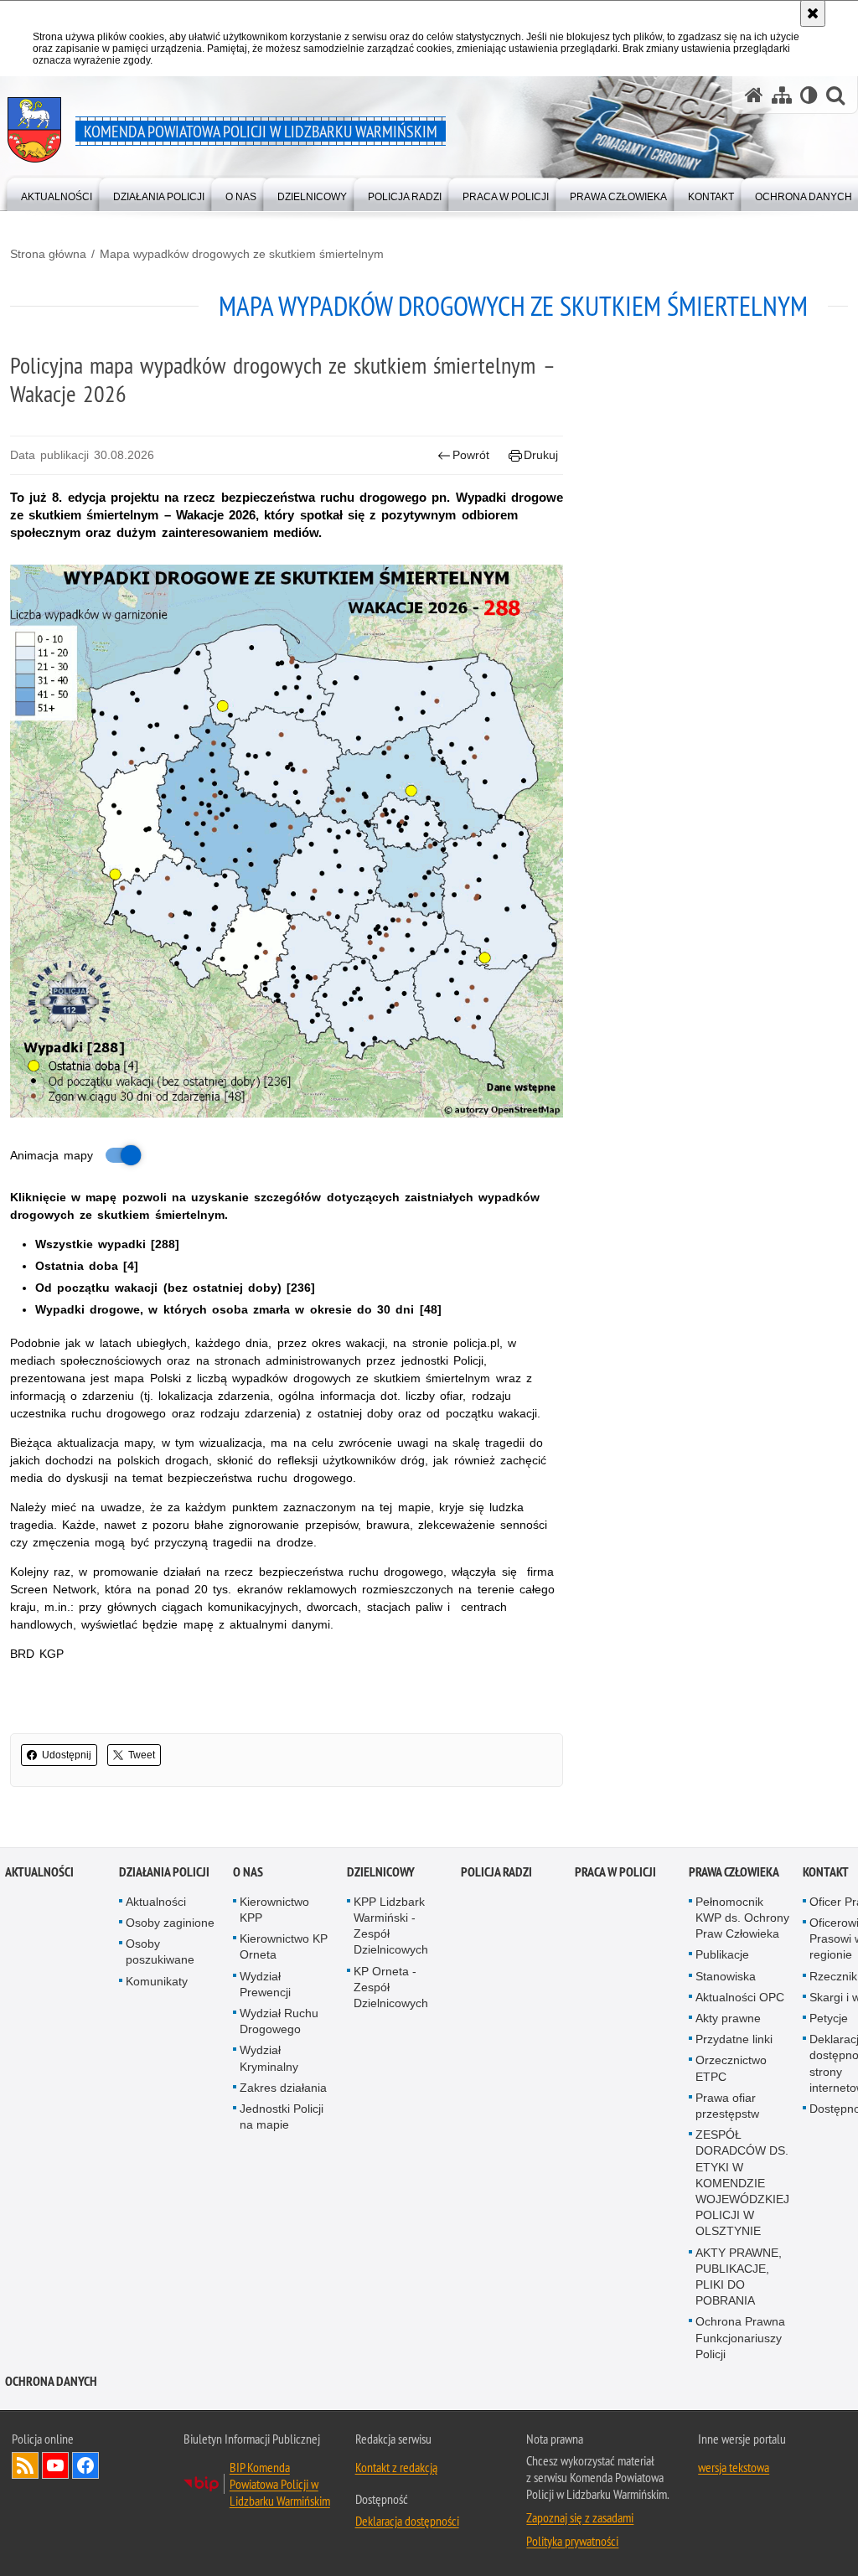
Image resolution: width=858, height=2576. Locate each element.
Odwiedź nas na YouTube (55, 2465)
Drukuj (541, 455)
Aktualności (39, 1872)
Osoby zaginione (170, 1923)
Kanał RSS (25, 2465)
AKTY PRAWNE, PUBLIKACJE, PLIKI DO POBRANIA (739, 2277)
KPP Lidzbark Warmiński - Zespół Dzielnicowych (391, 1926)
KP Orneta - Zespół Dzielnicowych (391, 1987)
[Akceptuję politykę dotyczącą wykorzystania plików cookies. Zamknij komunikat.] (813, 13)
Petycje (829, 2018)
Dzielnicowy (381, 1872)
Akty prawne (728, 2018)
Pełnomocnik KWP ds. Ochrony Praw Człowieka (742, 1918)
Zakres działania (283, 2088)
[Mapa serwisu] (782, 95)
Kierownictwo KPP (274, 1910)
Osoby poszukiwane (160, 1951)
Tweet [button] (142, 1755)
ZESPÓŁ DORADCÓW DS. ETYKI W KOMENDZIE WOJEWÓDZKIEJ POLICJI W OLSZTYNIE (742, 2183)
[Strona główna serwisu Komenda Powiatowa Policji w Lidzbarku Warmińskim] (754, 95)
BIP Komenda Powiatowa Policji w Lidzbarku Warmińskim (280, 2484)
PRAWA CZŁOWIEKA (734, 1872)
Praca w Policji (615, 1872)
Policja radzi (496, 1872)
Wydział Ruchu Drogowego (279, 2021)
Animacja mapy (52, 1155)
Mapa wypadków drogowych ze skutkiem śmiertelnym (242, 254)
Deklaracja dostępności (407, 2521)
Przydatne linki (734, 2039)
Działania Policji (164, 1872)
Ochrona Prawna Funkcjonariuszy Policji (740, 2337)
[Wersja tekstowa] (809, 95)
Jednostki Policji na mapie (282, 2117)
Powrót (471, 455)
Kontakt (826, 1872)
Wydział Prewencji (265, 1984)
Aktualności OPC (740, 1997)
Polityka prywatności (572, 2541)
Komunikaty (157, 1981)
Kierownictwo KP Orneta (284, 1946)
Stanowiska (726, 1976)
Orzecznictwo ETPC (731, 2068)
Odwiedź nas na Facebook (85, 2465)
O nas (248, 1872)
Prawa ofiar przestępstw (727, 2106)
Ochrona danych (51, 2381)
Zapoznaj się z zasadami (580, 2517)
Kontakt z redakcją (396, 2467)
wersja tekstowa (734, 2467)
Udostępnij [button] (67, 1755)
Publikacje (722, 1954)
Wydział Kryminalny (269, 2058)
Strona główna (48, 254)
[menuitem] (57, 193)
